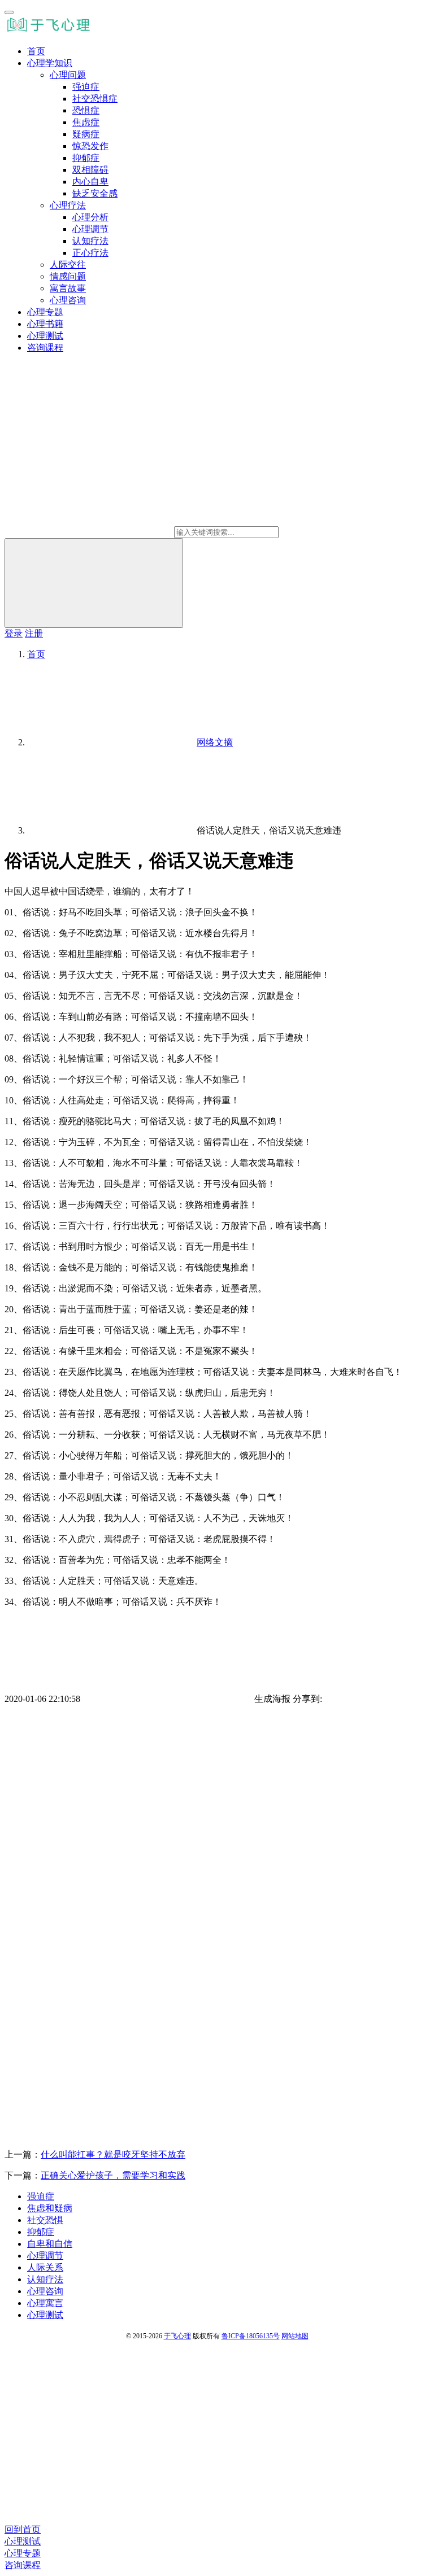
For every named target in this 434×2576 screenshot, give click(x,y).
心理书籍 (45, 324)
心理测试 (45, 336)
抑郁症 (86, 158)
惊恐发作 (90, 146)
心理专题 (45, 312)
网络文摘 (215, 742)
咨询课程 (45, 348)
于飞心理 (177, 2336)
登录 (14, 633)
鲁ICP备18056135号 (251, 2336)
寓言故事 (68, 288)
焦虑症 (86, 122)
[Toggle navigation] (9, 12)
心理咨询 (68, 300)
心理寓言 (45, 2303)
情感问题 (68, 276)
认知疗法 (90, 241)
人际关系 (45, 2267)
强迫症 (86, 87)
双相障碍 (90, 170)
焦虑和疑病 (50, 2208)
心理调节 (90, 229)
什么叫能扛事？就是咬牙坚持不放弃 (113, 2154)
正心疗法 (90, 253)
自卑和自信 (50, 2244)
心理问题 (68, 75)
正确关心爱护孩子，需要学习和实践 (113, 2175)
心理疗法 (68, 205)
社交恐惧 (45, 2220)
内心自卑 (90, 182)
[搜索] (94, 583)
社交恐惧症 (95, 99)
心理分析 (90, 217)
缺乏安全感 (95, 193)
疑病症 (86, 134)
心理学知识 (50, 63)
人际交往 (68, 265)
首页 (36, 51)
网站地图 (295, 2336)
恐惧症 (86, 110)
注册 (34, 633)
